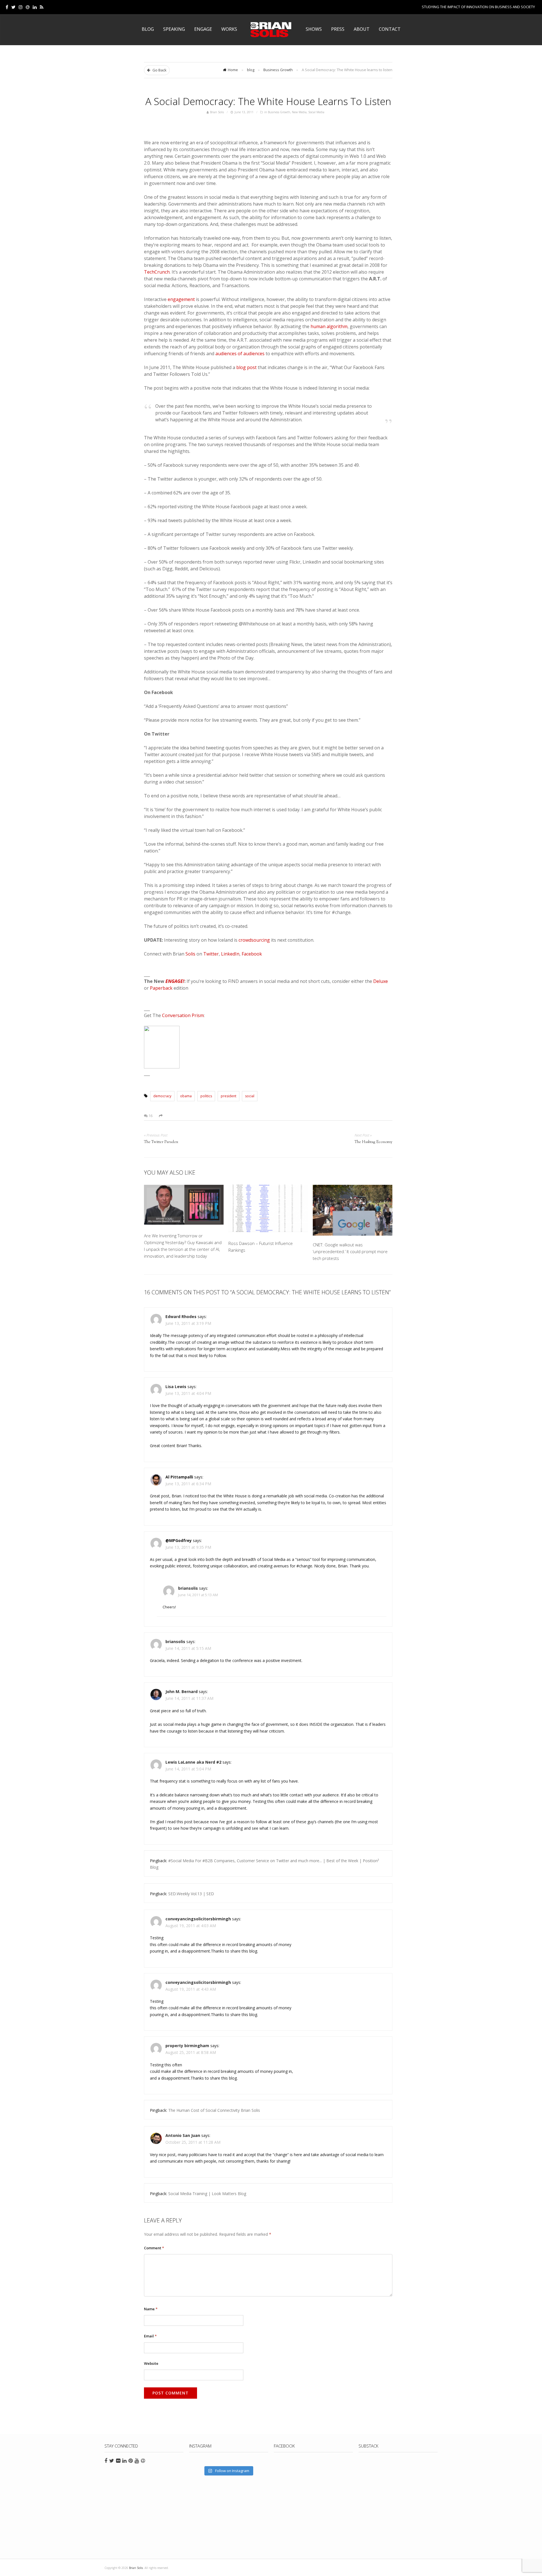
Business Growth (278, 70)
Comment (154, 2248)
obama (186, 1096)
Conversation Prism (183, 1015)
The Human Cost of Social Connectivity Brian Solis (214, 2110)
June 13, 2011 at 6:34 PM (188, 1484)
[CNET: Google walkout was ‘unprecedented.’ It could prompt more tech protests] (353, 1210)
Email (150, 2336)
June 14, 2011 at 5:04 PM (188, 1769)
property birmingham (187, 2046)
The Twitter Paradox (161, 1142)
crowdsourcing (254, 940)
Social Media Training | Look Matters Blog (207, 2194)
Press (338, 29)
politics (206, 1096)
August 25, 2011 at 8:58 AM (191, 2052)
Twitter (211, 954)
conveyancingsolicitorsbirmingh (198, 1919)
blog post (246, 367)
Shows (314, 29)
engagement (181, 299)
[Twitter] (13, 7)
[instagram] (21, 7)
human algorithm (329, 326)
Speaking (174, 29)
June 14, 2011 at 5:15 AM (188, 1648)
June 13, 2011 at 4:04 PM (188, 1393)
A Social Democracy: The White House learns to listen (268, 101)
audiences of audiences (240, 354)
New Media (299, 112)
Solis (190, 954)
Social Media (316, 112)
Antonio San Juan (183, 2135)
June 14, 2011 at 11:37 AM (189, 1698)
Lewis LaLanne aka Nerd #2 (193, 1762)
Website (151, 2363)
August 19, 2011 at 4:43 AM (191, 1989)
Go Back (159, 70)
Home (233, 70)
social (250, 1096)
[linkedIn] (35, 7)
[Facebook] (7, 7)
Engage (203, 29)
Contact (390, 29)
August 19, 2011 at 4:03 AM (191, 1926)
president (229, 1096)
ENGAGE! (175, 981)
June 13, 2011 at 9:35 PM (188, 1547)
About (362, 29)
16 (150, 1116)
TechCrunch (157, 272)
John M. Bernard (182, 1691)
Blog (148, 29)
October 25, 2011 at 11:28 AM (193, 2142)
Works (229, 29)
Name (151, 2309)
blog (251, 70)
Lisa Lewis (176, 1387)
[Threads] (28, 7)
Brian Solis (271, 30)
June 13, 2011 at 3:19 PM (188, 1323)
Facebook (252, 954)
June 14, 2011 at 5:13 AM (198, 1595)
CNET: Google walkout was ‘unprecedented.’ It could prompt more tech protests (350, 1251)
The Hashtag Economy (373, 1142)
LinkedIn (230, 954)
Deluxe (381, 981)
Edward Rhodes (181, 1317)
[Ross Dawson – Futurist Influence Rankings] (268, 1210)
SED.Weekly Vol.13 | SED (191, 1894)
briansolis (188, 1588)
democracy (162, 1096)
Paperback (161, 988)
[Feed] (42, 7)
